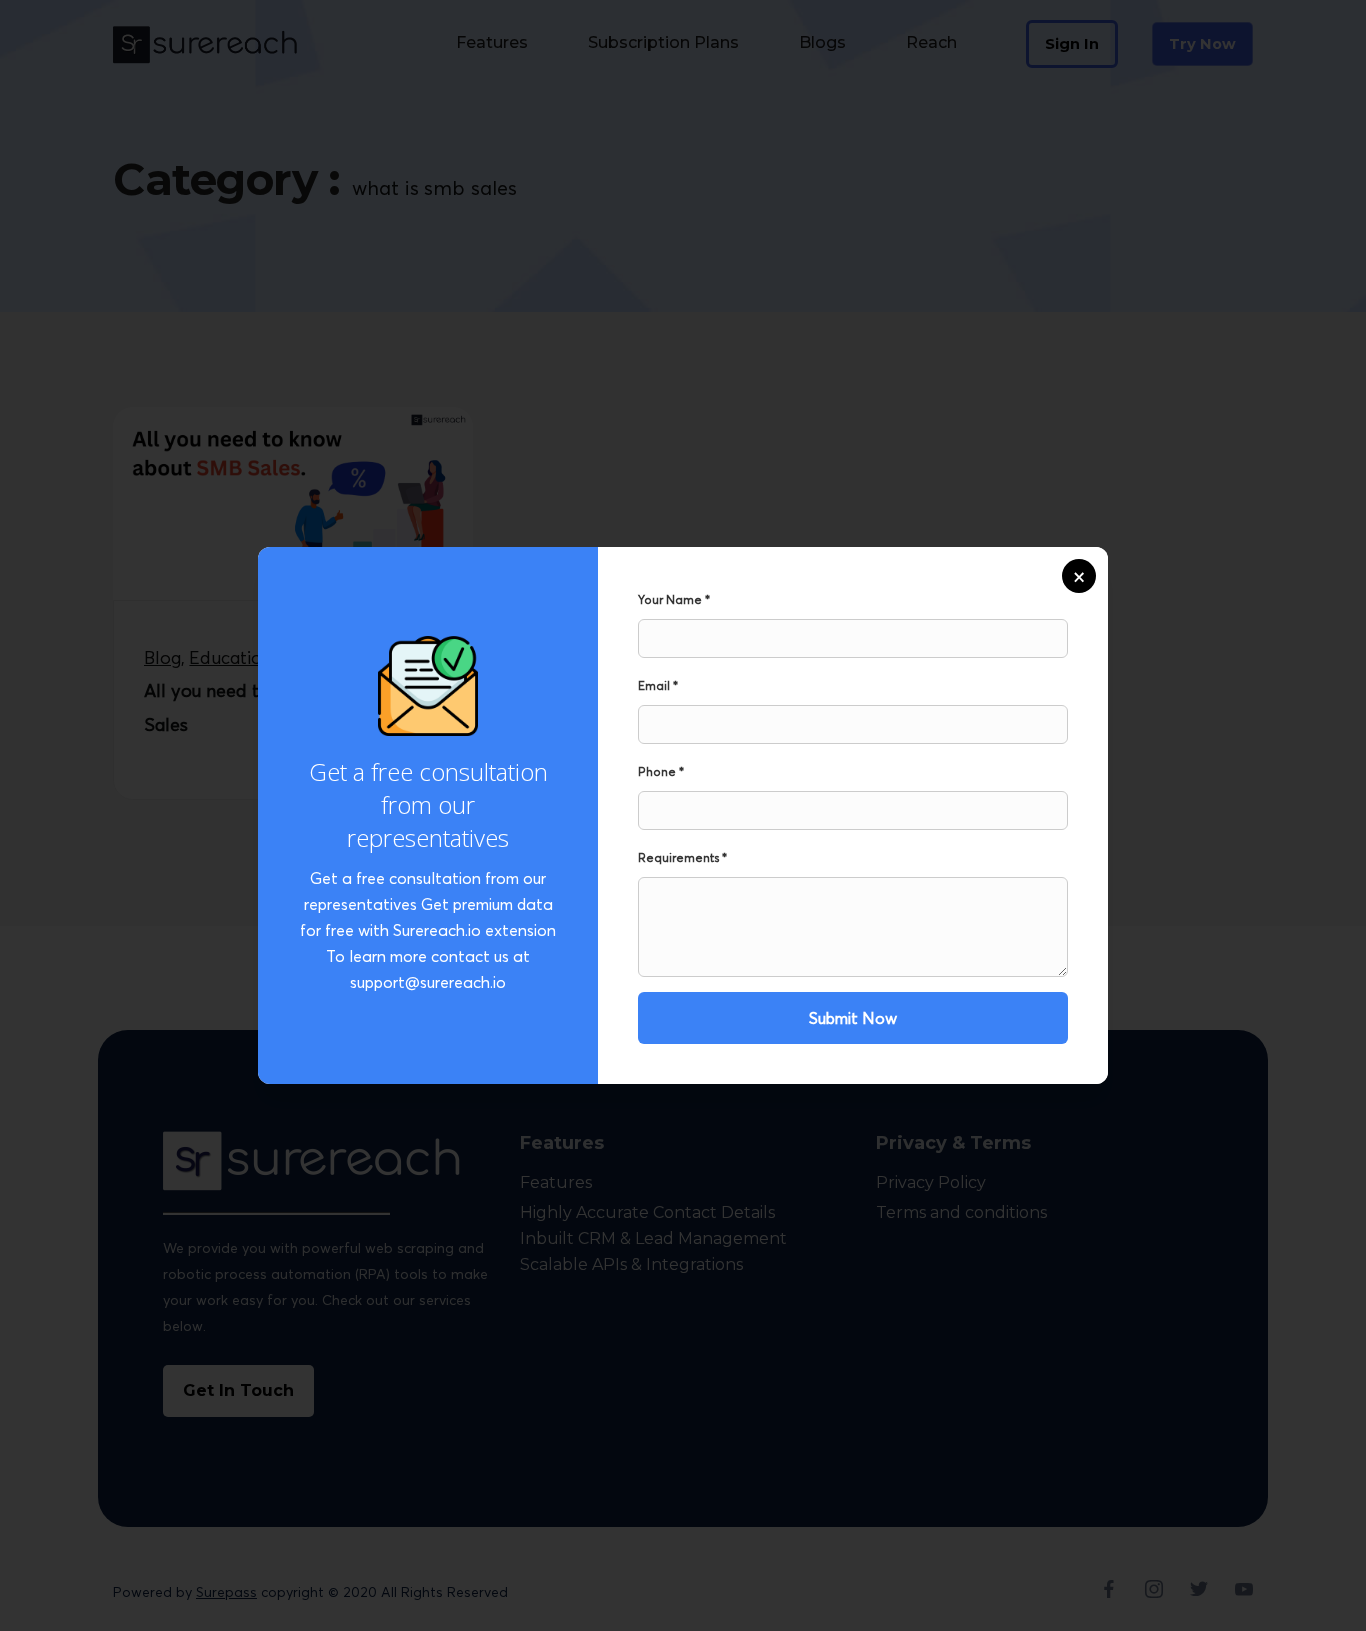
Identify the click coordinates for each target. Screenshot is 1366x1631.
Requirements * (682, 857)
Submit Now (853, 1018)
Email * (658, 685)
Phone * (661, 771)
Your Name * (674, 599)
